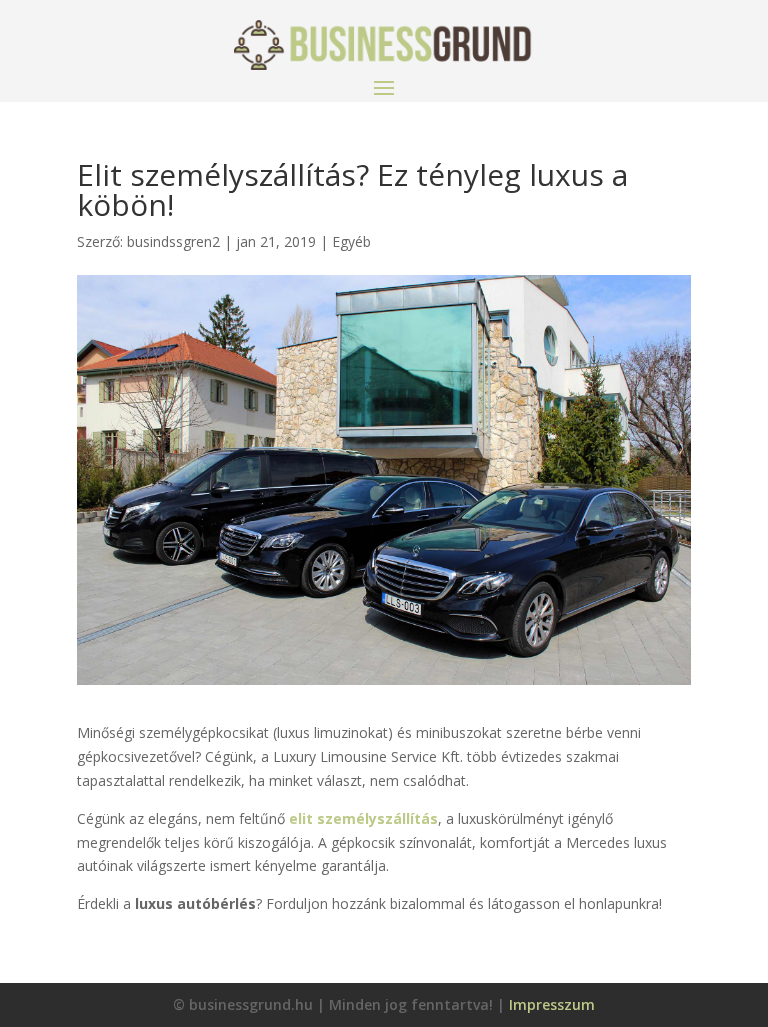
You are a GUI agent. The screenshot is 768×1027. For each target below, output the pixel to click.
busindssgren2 (173, 241)
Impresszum (552, 1004)
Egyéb (351, 241)
